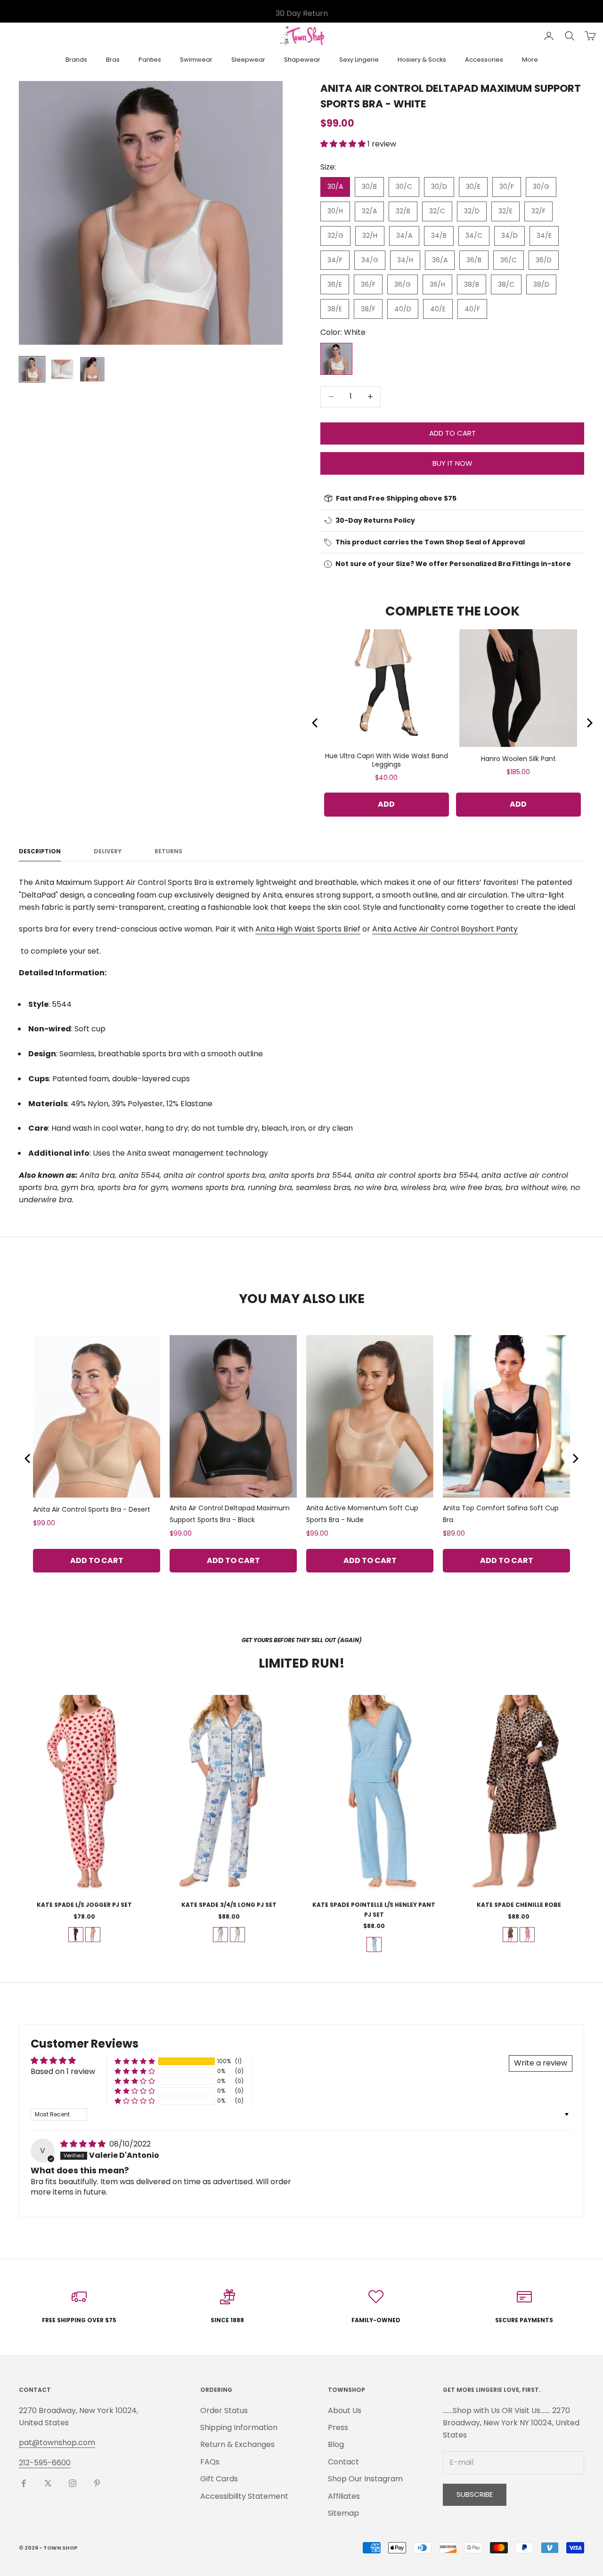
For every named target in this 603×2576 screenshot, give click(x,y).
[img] (84, 2144)
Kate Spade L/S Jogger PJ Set (84, 1905)
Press (338, 2427)
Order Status (224, 2410)
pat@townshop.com (57, 2442)
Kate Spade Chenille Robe (519, 1905)
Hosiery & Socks (422, 60)
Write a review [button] (541, 2063)
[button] (344, 144)
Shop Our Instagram (365, 2479)
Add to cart (452, 433)
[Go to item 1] (32, 369)
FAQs (210, 2462)
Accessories (484, 60)
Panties (150, 60)
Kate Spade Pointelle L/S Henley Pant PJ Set (374, 1909)
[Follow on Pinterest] (97, 2483)
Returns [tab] (168, 851)
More (530, 60)
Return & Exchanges (237, 2444)
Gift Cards (219, 2479)
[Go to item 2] (62, 369)
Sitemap (343, 2513)
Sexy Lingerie (359, 60)
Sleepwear (248, 60)
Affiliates (344, 2496)
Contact (343, 2462)
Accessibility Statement (244, 2496)
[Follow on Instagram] (73, 2483)
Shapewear (302, 60)
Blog (336, 2444)
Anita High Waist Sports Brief (308, 929)
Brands (76, 60)
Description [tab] (40, 851)
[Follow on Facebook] (24, 2483)
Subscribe (475, 2494)
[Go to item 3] (92, 369)
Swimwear (196, 60)
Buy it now (452, 463)
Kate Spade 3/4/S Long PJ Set (229, 1905)
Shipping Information (239, 2427)
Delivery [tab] (108, 851)
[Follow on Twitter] (48, 2483)
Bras (113, 60)
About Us (345, 2410)
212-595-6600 (45, 2463)
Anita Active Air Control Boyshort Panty (445, 929)
